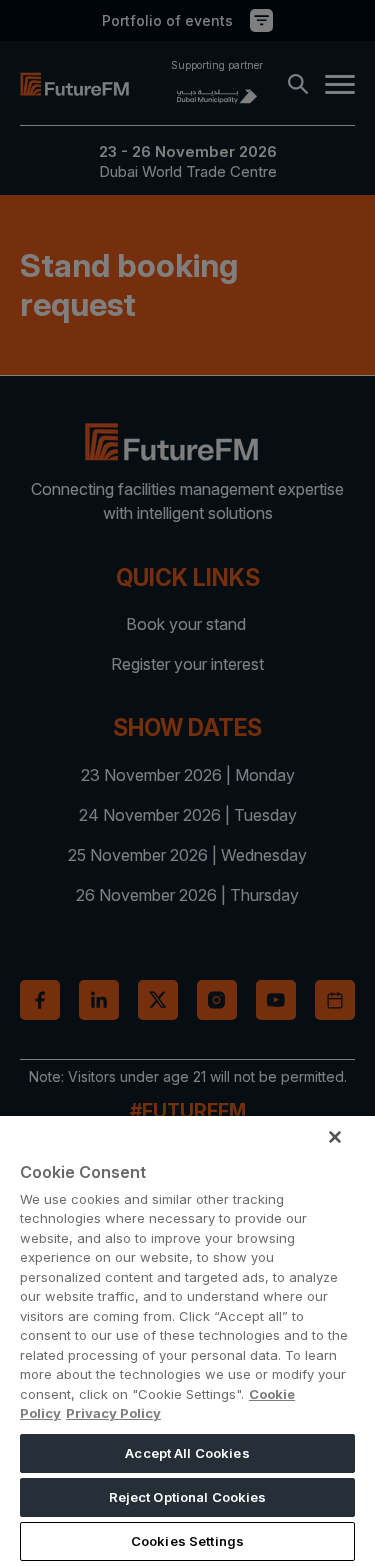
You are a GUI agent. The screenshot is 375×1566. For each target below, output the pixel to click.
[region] (187, 1341)
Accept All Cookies (187, 1453)
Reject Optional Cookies (188, 1497)
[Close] (335, 1137)
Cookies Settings (187, 1541)
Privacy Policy (113, 1413)
